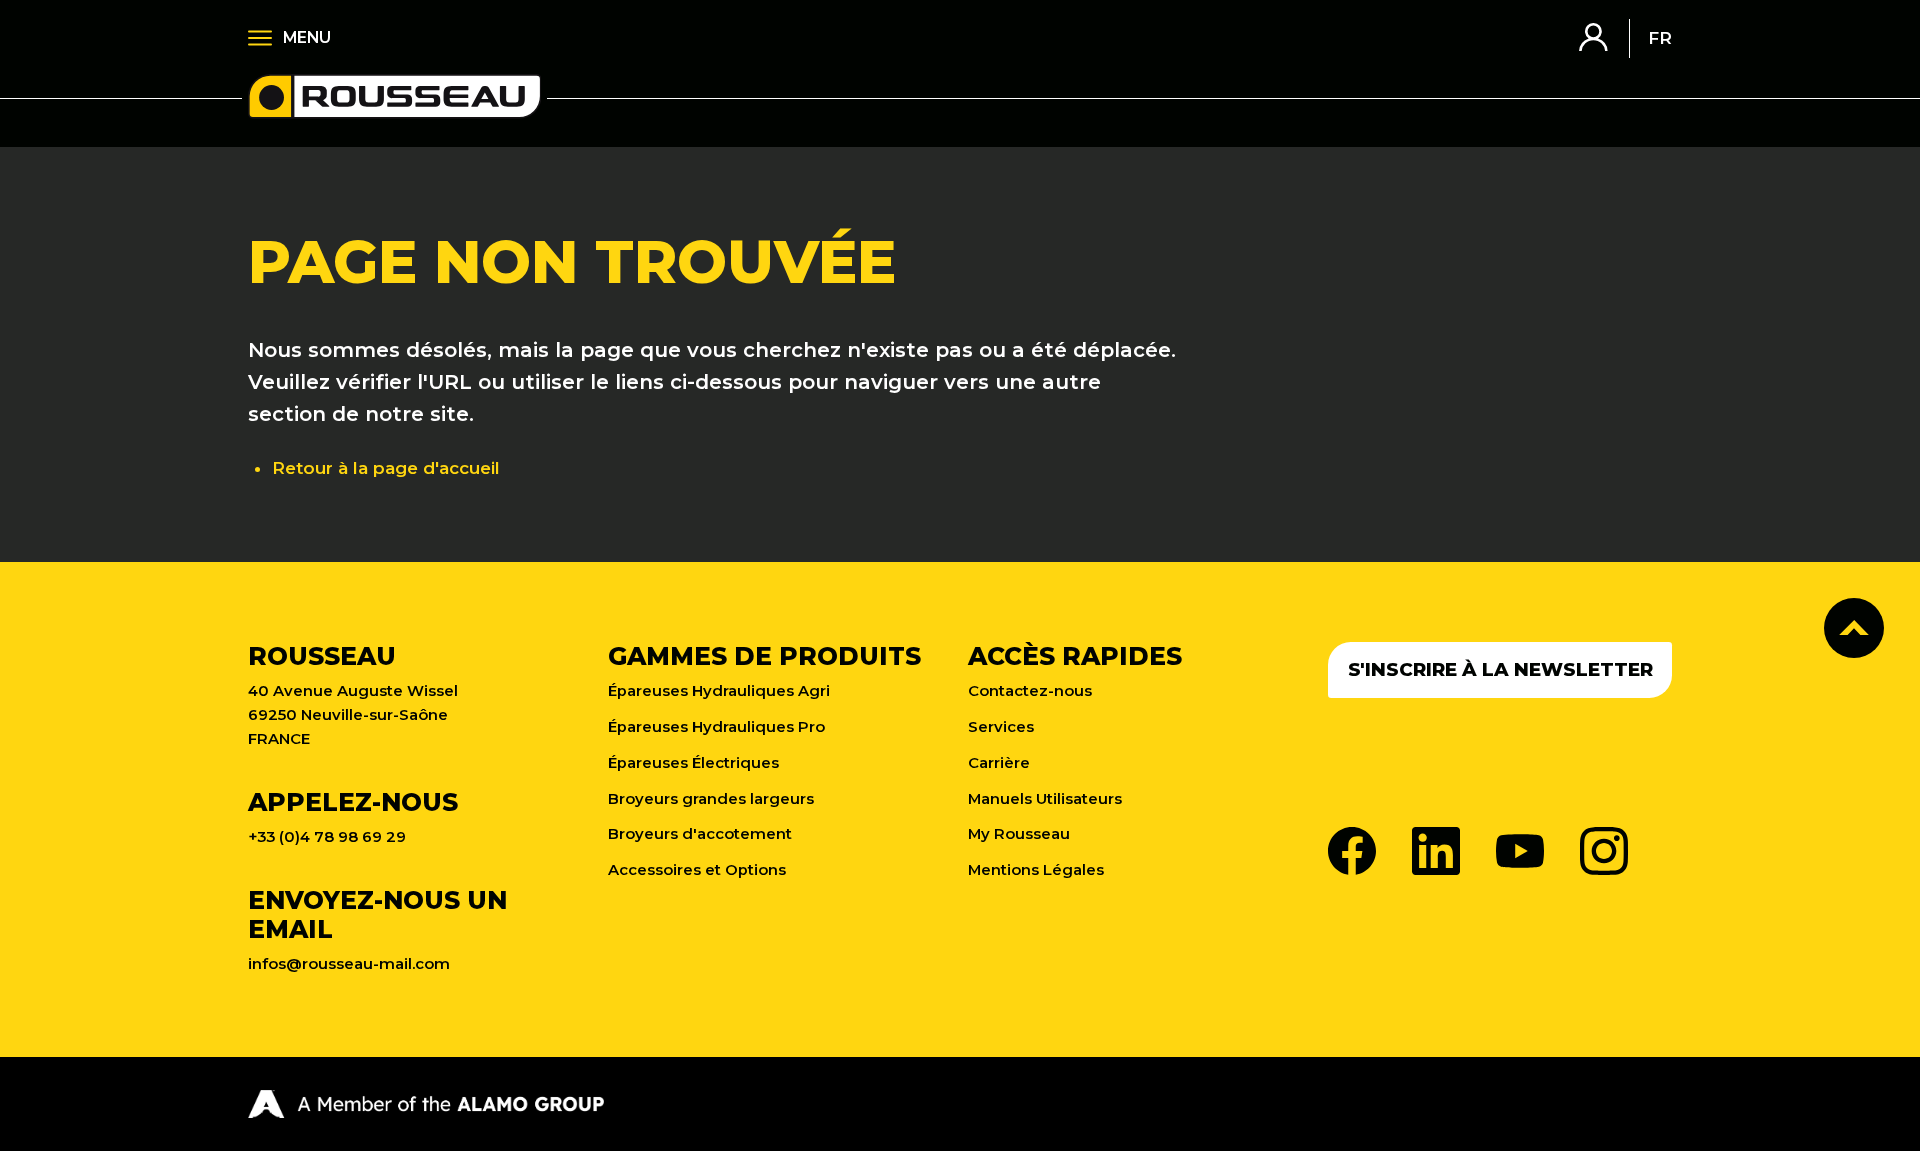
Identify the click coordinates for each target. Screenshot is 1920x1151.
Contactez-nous (1030, 691)
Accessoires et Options (697, 870)
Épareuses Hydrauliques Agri (719, 691)
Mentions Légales (1036, 870)
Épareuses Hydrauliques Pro (716, 727)
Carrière (999, 763)
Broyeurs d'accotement (700, 834)
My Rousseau (1019, 834)
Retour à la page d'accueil (386, 468)
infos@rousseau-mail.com (349, 964)
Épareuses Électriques (693, 763)
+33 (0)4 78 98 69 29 (327, 837)
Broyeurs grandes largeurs (711, 799)
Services (1001, 727)
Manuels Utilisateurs (1045, 799)
